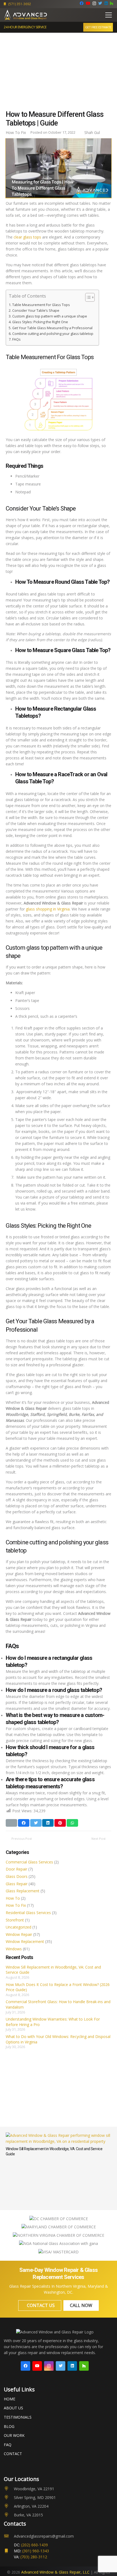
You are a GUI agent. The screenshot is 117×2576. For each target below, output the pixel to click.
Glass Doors (17, 1876)
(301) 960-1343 (36, 2551)
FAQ (8, 2445)
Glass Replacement (23, 1891)
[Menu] (109, 15)
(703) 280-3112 (34, 2557)
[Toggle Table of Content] (87, 297)
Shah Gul (92, 132)
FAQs (16, 339)
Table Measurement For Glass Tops (41, 305)
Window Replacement (25, 1941)
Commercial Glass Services (29, 1862)
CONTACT (13, 2454)
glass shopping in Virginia (48, 909)
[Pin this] (60, 1823)
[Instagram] (94, 3)
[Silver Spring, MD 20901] (9, 2498)
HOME (10, 2399)
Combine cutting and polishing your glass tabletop (53, 334)
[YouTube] (88, 3)
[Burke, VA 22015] (9, 2515)
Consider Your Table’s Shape (36, 311)
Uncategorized (19, 1927)
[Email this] (11, 1823)
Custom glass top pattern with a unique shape (50, 316)
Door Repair (16, 1869)
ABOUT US (13, 2408)
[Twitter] (100, 3)
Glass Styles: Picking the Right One (40, 322)
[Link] (26, 15)
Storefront (15, 1920)
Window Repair (19, 1934)
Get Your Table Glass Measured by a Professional (52, 328)
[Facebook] (82, 3)
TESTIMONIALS (18, 2417)
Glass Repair (17, 1884)
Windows (14, 1949)
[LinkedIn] (106, 3)
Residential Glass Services (28, 1913)
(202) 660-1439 (35, 2545)
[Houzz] (112, 3)
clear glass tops (27, 237)
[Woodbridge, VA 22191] (9, 2489)
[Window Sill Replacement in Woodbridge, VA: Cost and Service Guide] (59, 2135)
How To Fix (16, 1905)
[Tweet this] (36, 1823)
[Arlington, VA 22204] (9, 2506)
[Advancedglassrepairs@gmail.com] (9, 2536)
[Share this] (24, 1823)
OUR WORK (14, 2435)
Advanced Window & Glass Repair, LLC (55, 2572)
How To (13, 1898)
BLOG (9, 2426)
